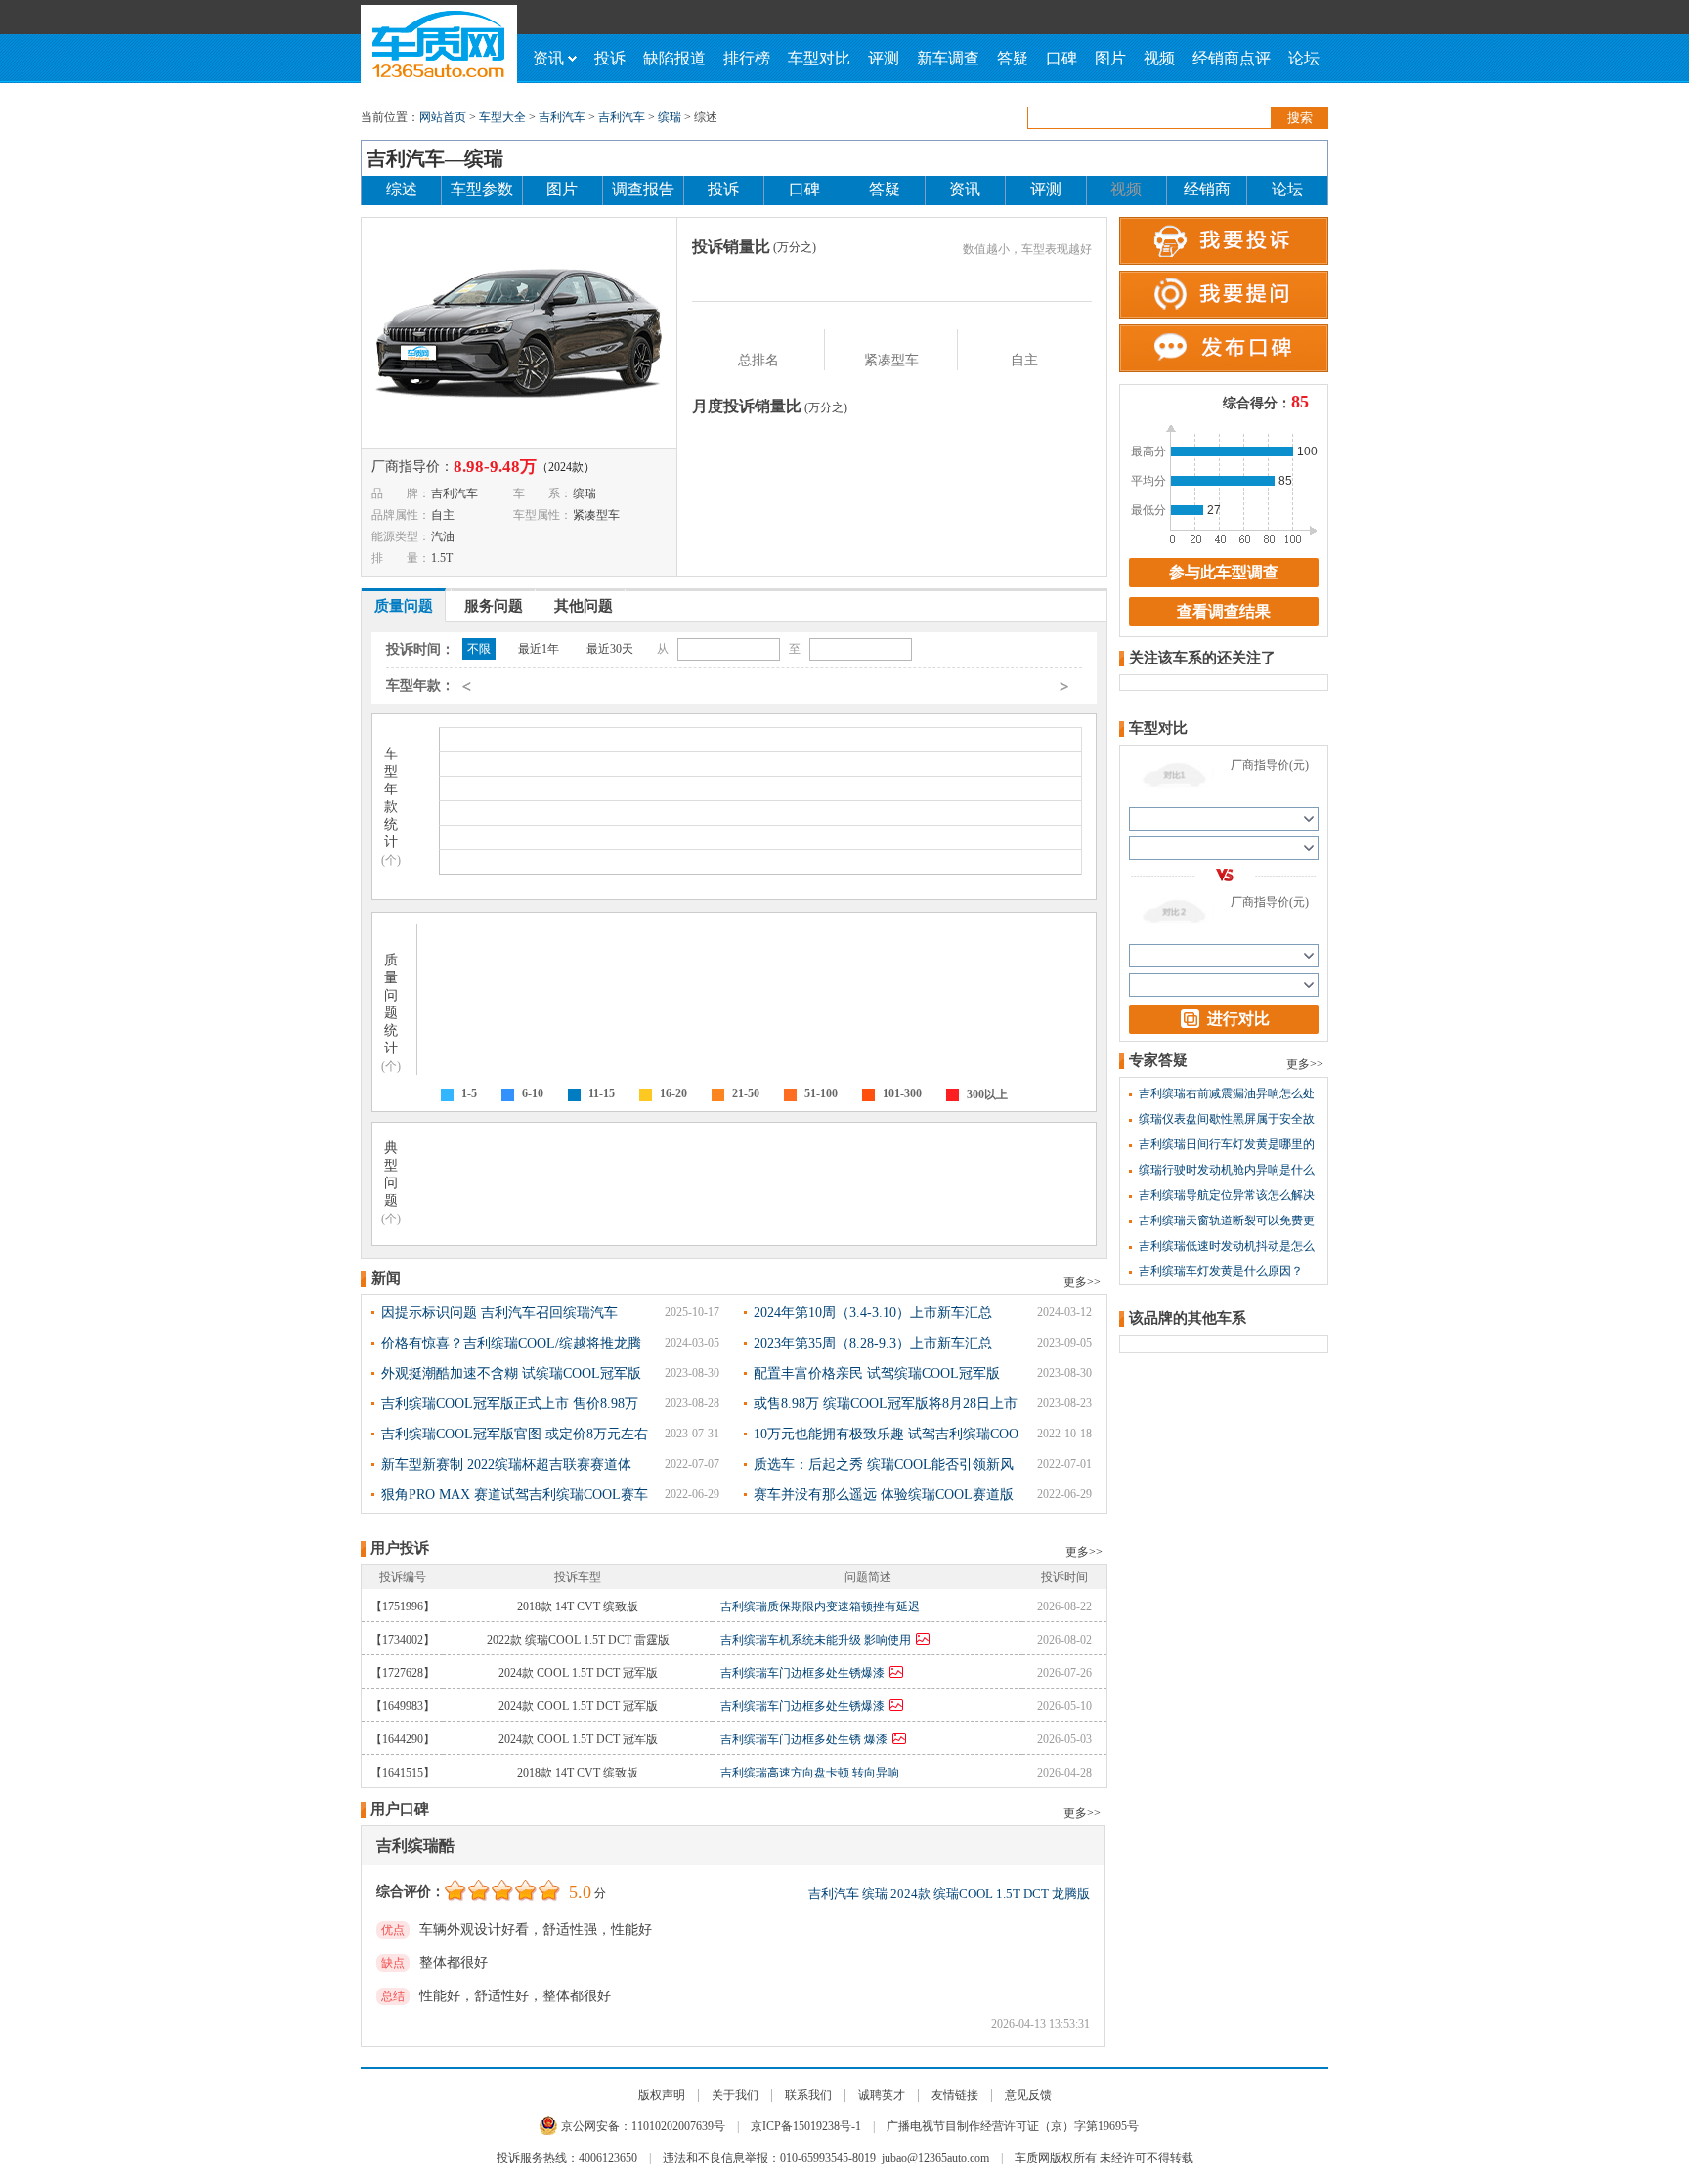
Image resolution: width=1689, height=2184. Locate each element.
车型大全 (502, 117)
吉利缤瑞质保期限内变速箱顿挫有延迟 (820, 1606)
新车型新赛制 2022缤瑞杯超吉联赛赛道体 (506, 1464)
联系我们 (808, 2095)
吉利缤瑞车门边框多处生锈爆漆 (802, 1673)
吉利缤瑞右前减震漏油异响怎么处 (1227, 1093)
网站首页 (443, 117)
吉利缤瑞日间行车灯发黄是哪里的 (1227, 1144)
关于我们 (735, 2095)
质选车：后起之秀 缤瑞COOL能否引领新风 (884, 1464)
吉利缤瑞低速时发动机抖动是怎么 (1227, 1246)
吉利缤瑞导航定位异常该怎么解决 (1227, 1195)
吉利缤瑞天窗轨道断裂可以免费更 (1227, 1220)
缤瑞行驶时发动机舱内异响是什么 (1227, 1170)
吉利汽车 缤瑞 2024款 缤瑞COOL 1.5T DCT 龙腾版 (949, 1893)
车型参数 (482, 189)
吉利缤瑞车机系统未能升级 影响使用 (816, 1640)
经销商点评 (1232, 58)
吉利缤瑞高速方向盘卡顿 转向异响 (810, 1773)
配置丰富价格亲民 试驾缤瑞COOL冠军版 (877, 1373)
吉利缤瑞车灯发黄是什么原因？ (1221, 1271)
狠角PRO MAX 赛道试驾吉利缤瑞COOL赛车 (515, 1495)
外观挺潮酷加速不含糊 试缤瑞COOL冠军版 (511, 1373)
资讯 (548, 58)
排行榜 (747, 58)
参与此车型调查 (1224, 572)
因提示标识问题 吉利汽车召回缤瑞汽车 (499, 1313)
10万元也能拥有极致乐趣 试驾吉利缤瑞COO (886, 1434)
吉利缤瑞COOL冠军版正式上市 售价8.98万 (510, 1404)
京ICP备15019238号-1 (806, 2126)
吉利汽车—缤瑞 (435, 158)
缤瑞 (670, 117)
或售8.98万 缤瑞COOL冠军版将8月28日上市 (886, 1404)
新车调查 (948, 58)
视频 (1159, 58)
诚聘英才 (882, 2095)
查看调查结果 (1224, 611)
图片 (1110, 58)
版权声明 (662, 2095)
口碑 (1061, 58)
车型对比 (819, 58)
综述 (402, 189)
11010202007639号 (678, 2126)
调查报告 (643, 189)
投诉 (610, 58)
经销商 (1207, 189)
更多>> (1082, 1282)
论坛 (1304, 58)
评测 (884, 58)
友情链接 (955, 2095)
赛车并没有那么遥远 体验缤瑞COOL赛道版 (884, 1495)
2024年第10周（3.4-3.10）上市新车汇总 (873, 1313)
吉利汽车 (562, 117)
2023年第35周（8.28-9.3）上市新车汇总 (873, 1343)
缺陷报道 (674, 58)
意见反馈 (1028, 2095)
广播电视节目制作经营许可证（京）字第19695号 (1013, 2126)
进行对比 (1238, 1019)
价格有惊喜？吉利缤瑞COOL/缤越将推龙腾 (511, 1343)
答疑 (1013, 58)
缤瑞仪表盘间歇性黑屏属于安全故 (1227, 1119)
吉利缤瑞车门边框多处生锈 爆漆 (804, 1739)
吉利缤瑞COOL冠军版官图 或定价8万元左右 (515, 1434)
